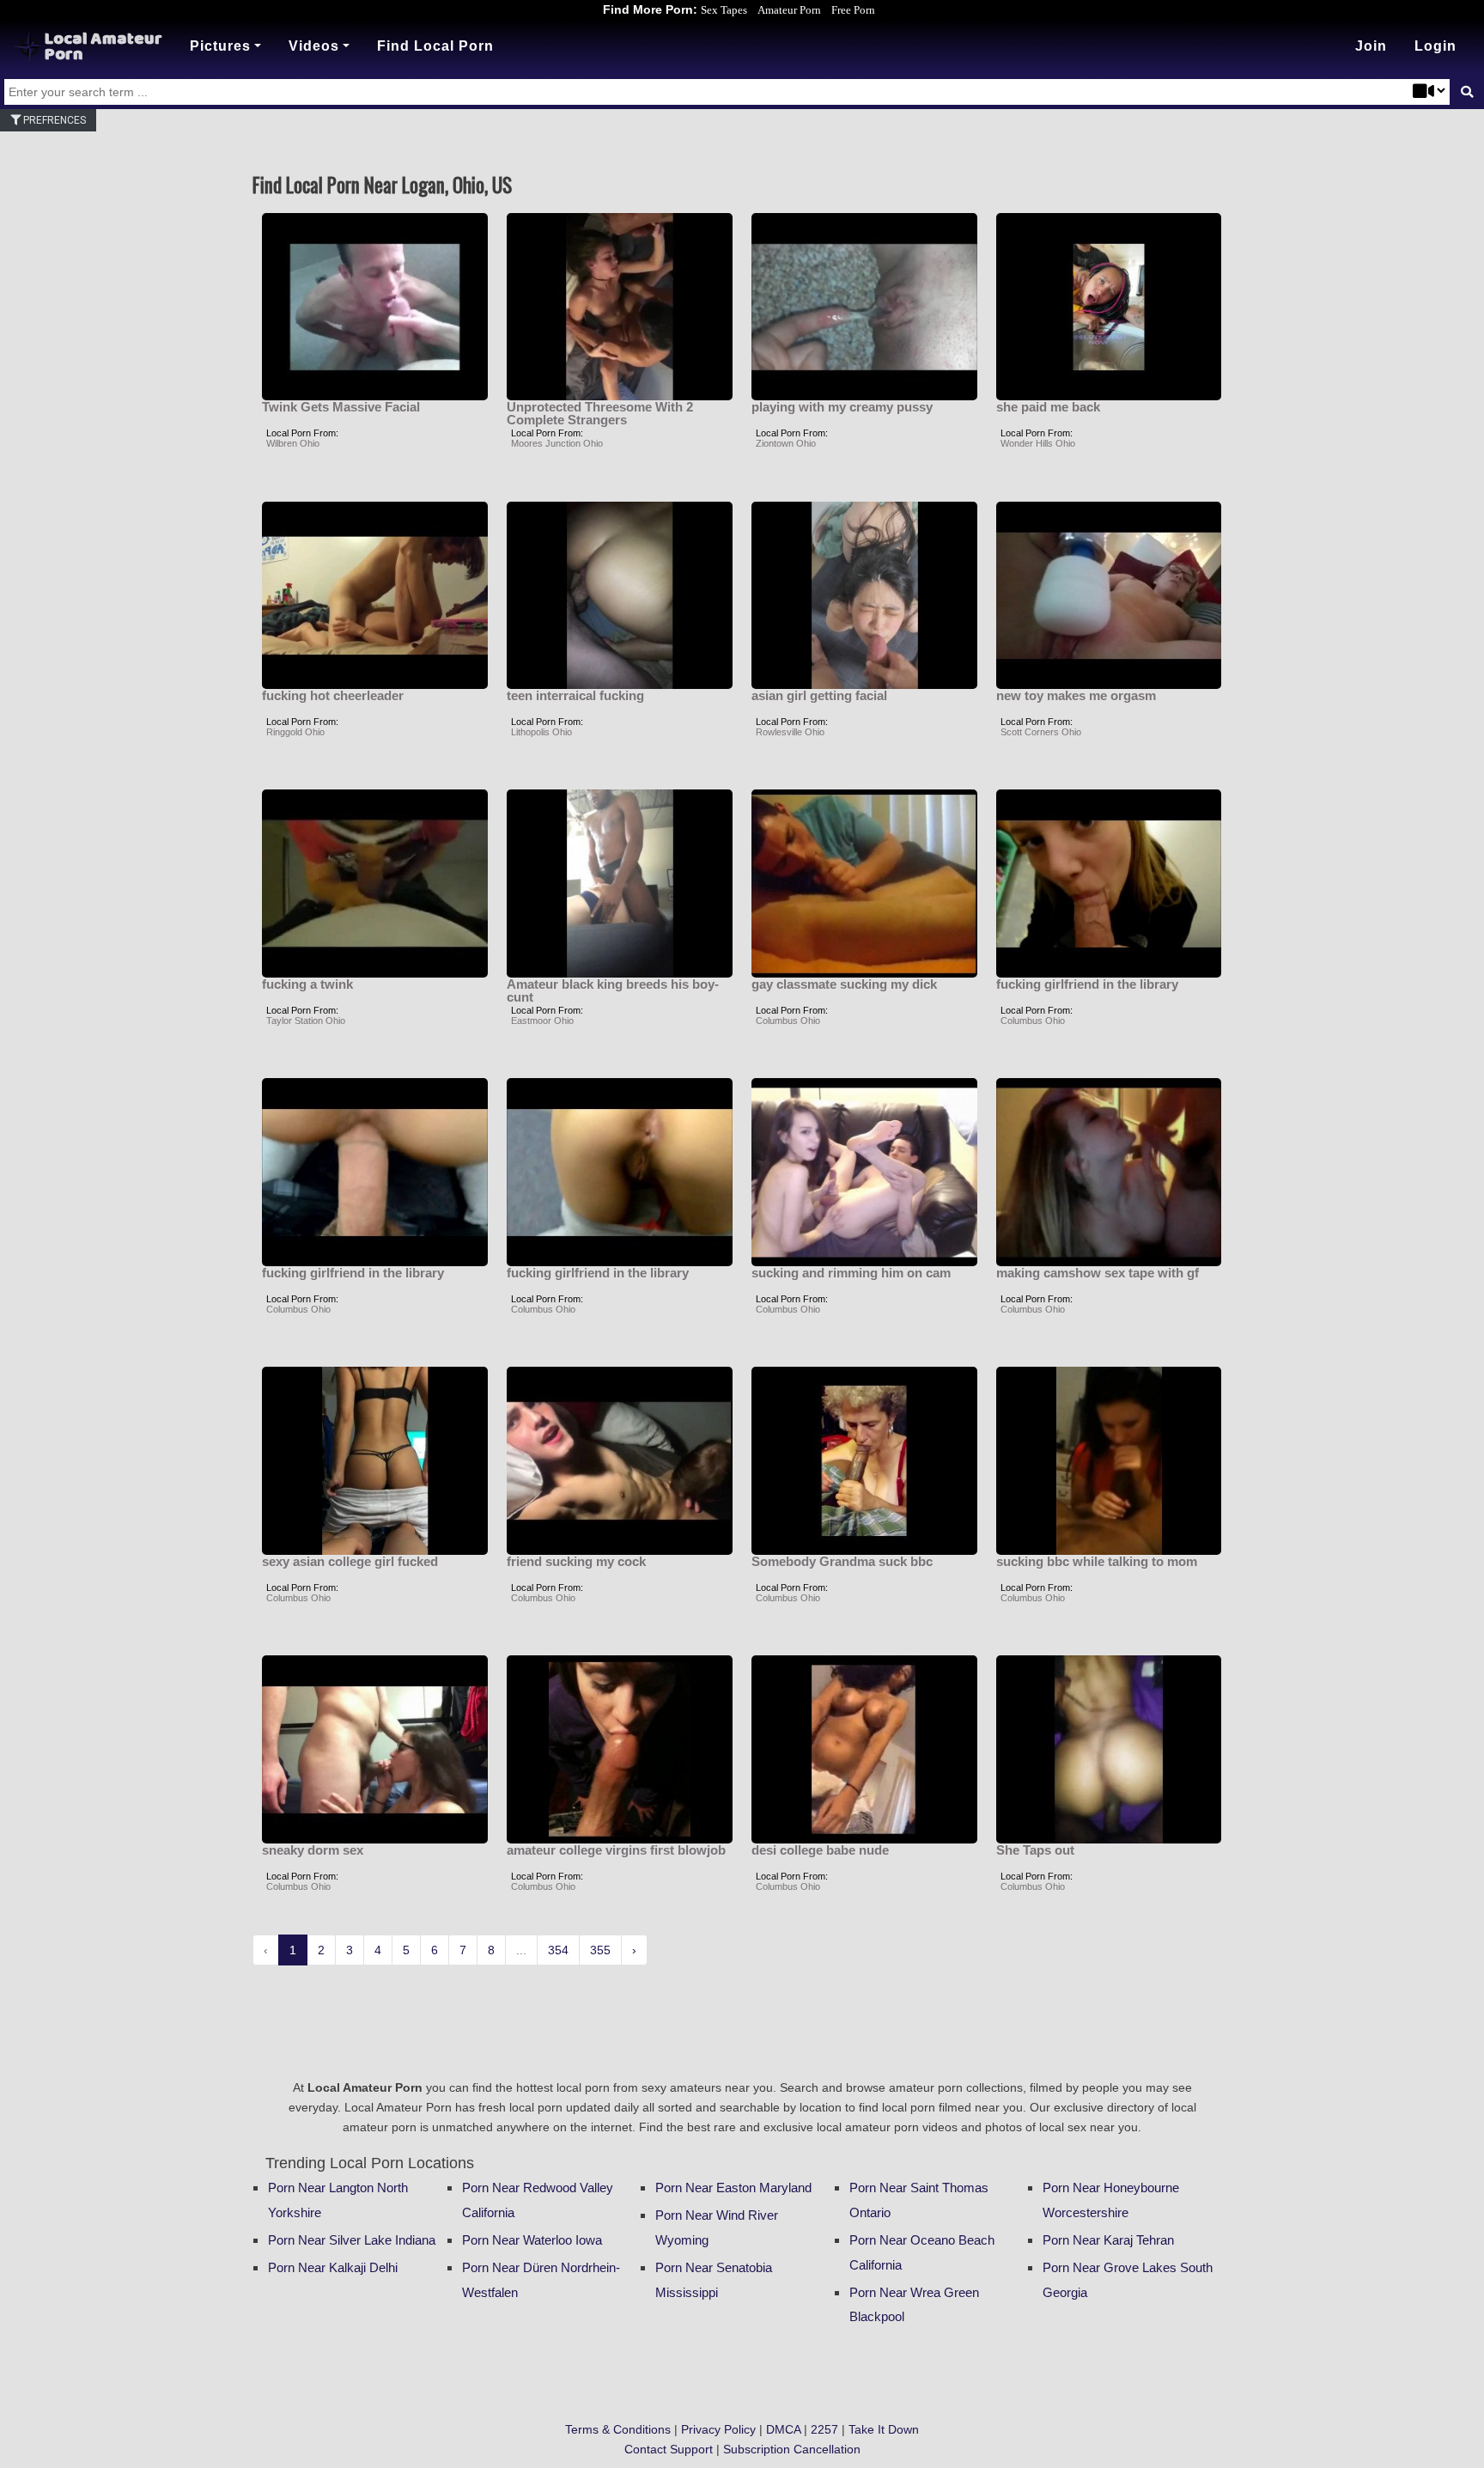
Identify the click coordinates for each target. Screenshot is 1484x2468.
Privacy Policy (718, 2429)
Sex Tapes (724, 10)
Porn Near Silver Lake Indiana (352, 2240)
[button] (1435, 46)
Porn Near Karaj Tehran (1108, 2240)
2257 (824, 2429)
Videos (314, 46)
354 (558, 1950)
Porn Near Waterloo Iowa (532, 2240)
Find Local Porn (435, 46)
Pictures (220, 46)
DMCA (783, 2429)
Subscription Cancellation (792, 2449)
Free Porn (853, 10)
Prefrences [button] (53, 120)
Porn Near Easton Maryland (733, 2188)
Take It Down (884, 2429)
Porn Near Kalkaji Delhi (333, 2267)
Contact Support (669, 2449)
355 (600, 1950)
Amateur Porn (789, 10)
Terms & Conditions (618, 2429)
